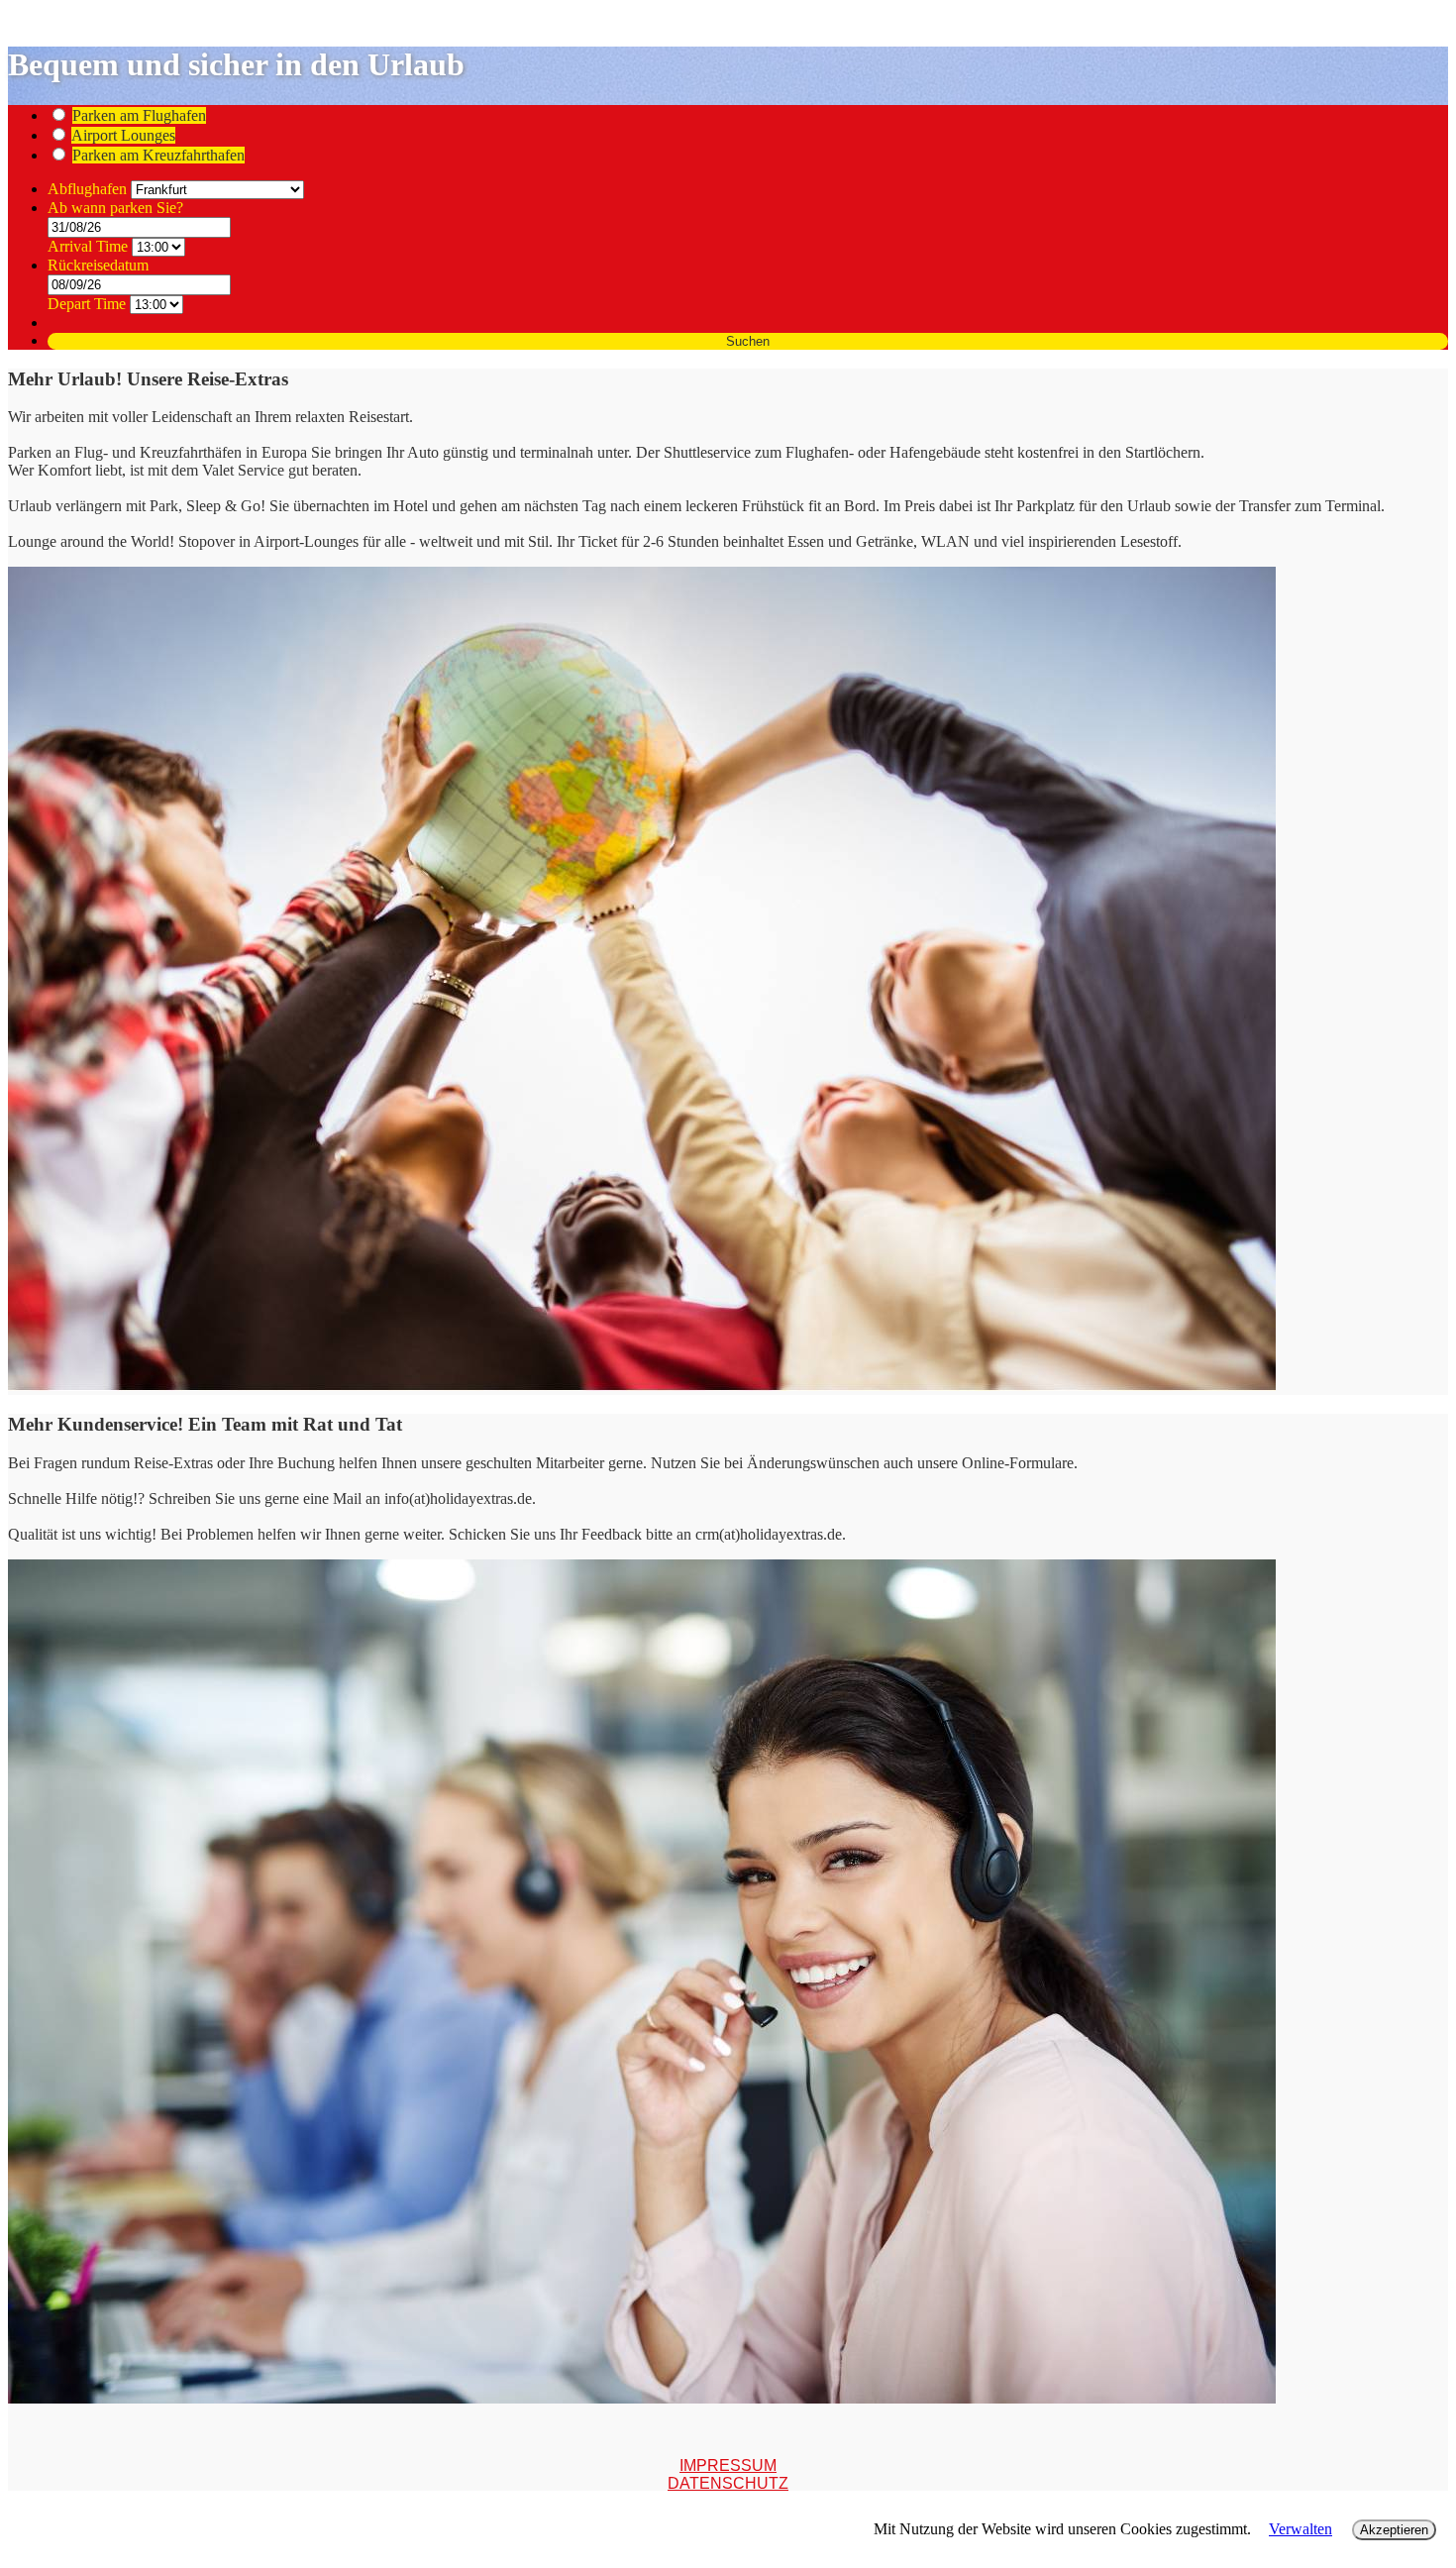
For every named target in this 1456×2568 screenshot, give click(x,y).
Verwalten (1300, 2529)
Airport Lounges (123, 135)
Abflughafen (89, 189)
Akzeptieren (1394, 2530)
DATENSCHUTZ (728, 2483)
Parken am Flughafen (139, 115)
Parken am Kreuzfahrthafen (158, 155)
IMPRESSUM (728, 2465)
